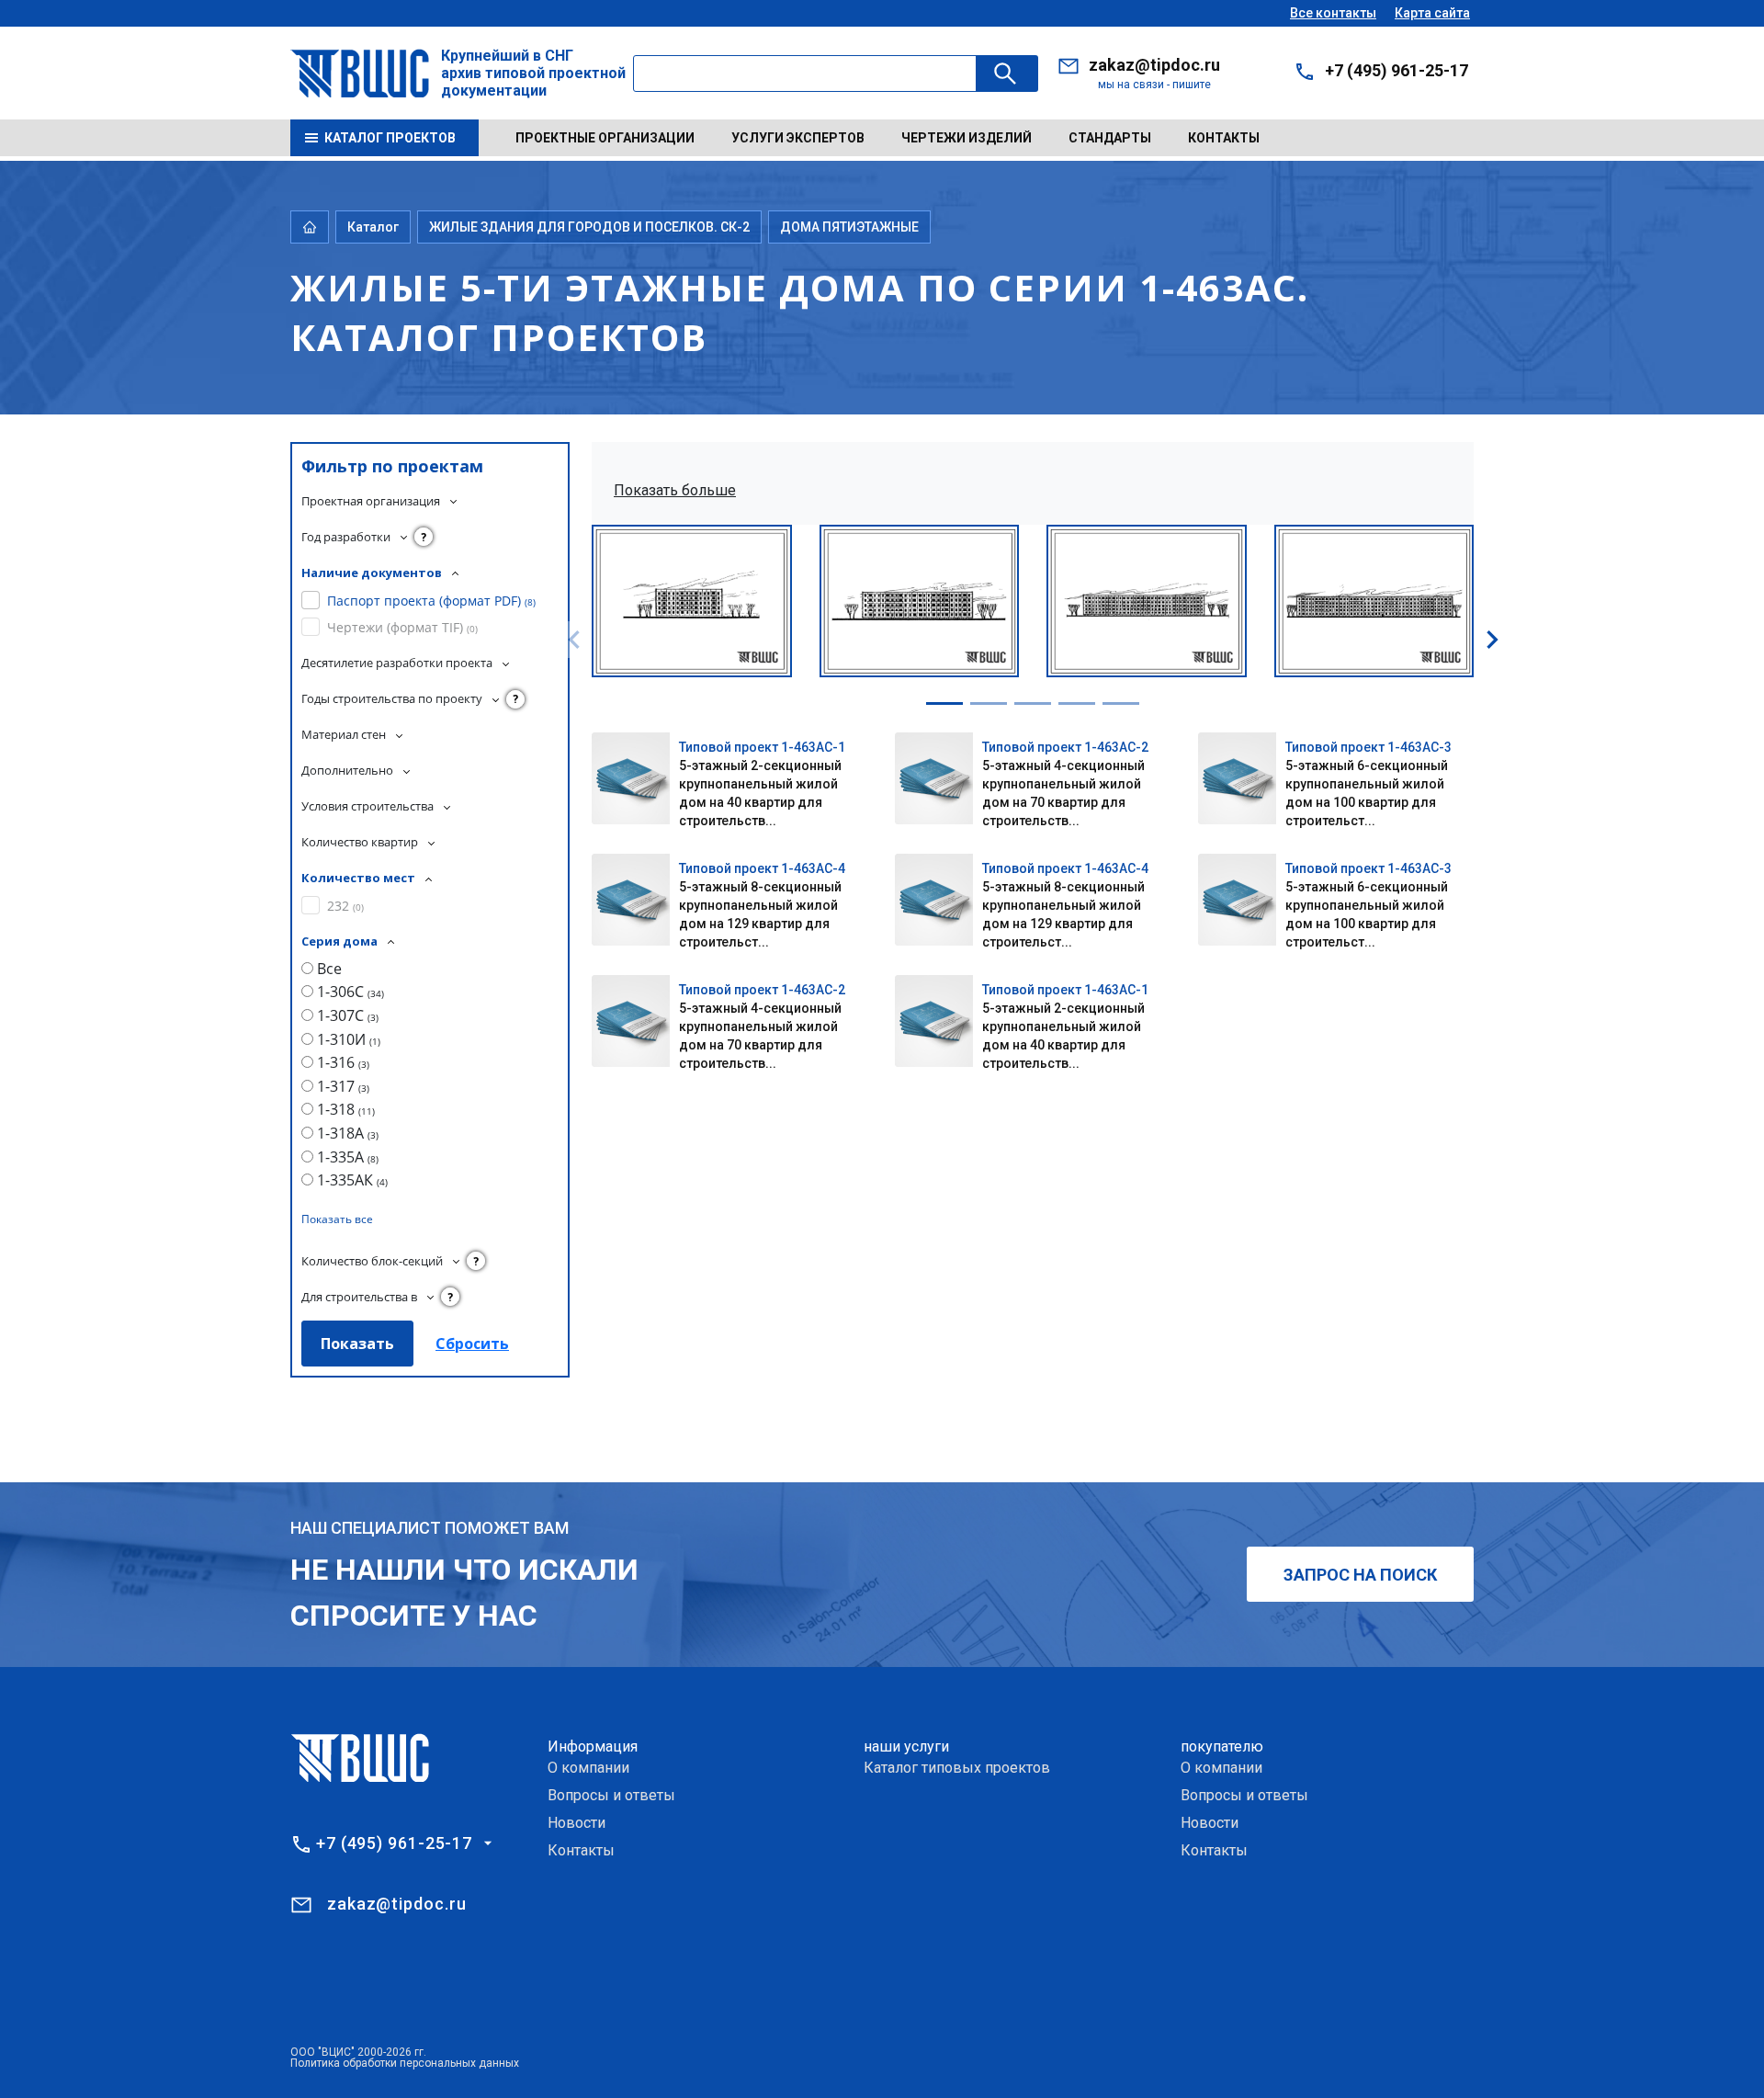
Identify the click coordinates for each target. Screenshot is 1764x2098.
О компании (588, 1768)
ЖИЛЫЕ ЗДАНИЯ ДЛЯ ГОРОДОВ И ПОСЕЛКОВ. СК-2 (589, 227)
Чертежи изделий (967, 138)
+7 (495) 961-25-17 (1396, 70)
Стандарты (1110, 138)
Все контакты (1333, 13)
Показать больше (675, 490)
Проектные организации (605, 138)
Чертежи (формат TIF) (402, 627)
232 (345, 906)
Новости (577, 1823)
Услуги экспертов (798, 138)
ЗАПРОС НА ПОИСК (1360, 1575)
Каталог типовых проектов (957, 1768)
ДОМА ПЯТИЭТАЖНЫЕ (849, 227)
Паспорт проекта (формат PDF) (431, 601)
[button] (944, 703)
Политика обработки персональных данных (405, 2063)
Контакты (1224, 138)
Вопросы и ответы (611, 1795)
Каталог (373, 227)
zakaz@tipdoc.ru (1154, 65)
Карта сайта (1432, 13)
